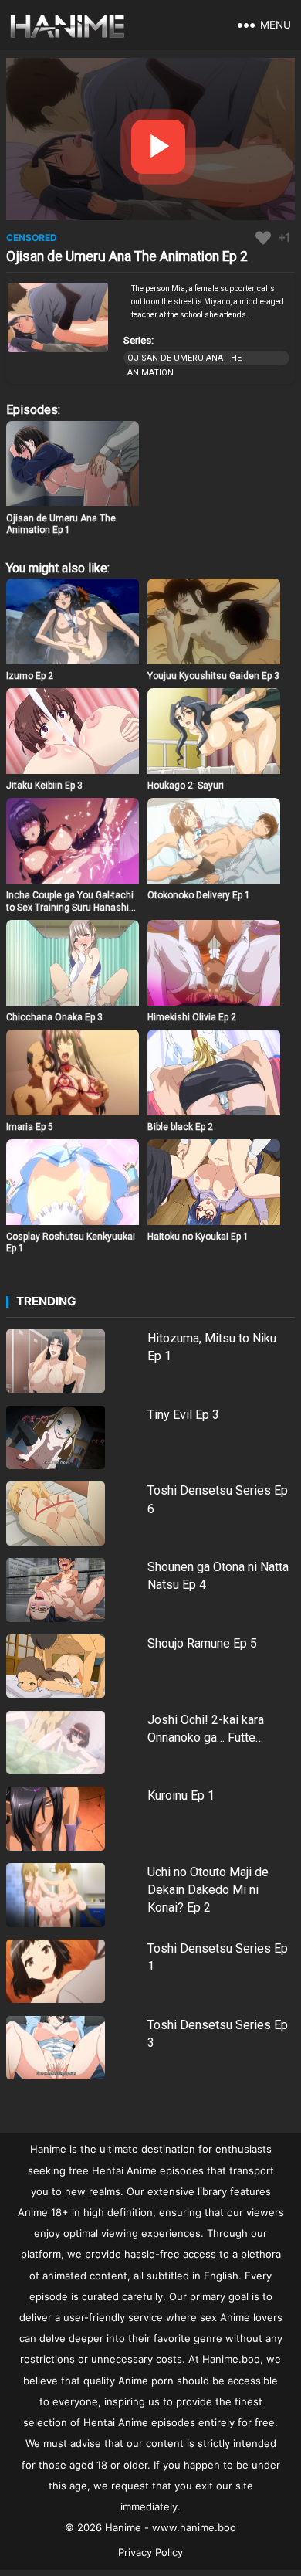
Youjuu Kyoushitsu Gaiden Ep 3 (213, 676)
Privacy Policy (150, 2552)
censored (32, 238)
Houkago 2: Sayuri (186, 786)
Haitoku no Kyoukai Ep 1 (198, 1237)
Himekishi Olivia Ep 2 (192, 1017)
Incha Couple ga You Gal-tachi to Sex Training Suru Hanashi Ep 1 (70, 907)
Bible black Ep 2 (180, 1127)
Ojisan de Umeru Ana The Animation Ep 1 (61, 524)
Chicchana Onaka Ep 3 (54, 1017)
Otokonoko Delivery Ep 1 (199, 895)
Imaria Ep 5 (30, 1127)
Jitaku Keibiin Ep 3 (44, 786)
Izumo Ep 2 (30, 676)
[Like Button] (263, 238)
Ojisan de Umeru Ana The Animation (184, 359)
